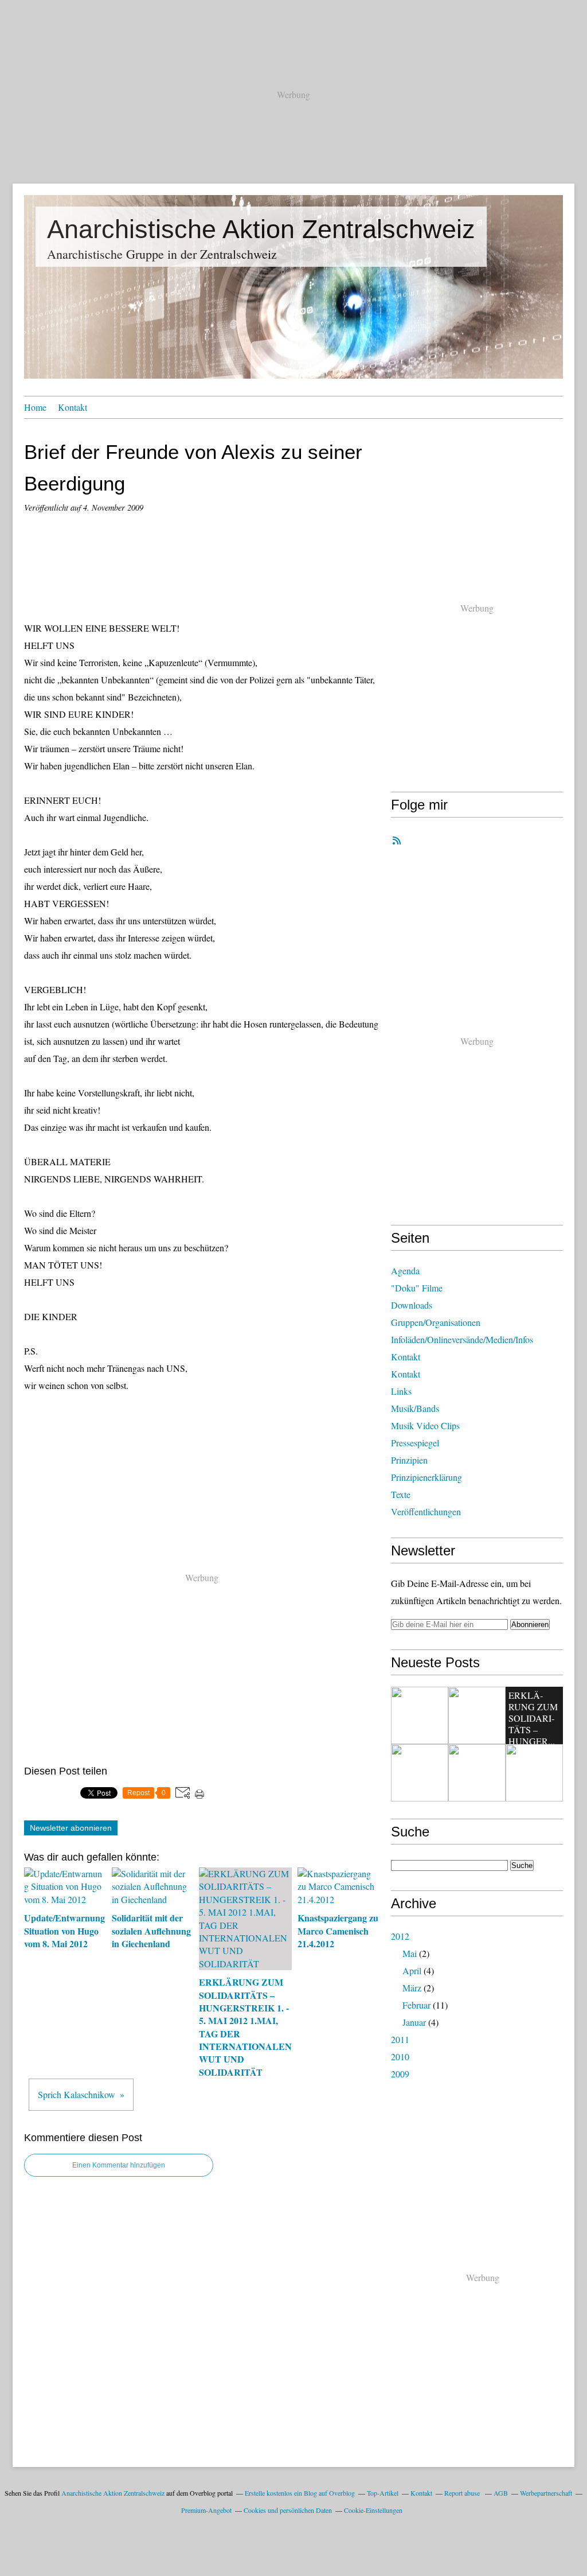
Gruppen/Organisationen (436, 1322)
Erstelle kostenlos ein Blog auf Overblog (300, 2493)
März (412, 1988)
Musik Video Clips (425, 1425)
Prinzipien (409, 1460)
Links (401, 1391)
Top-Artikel (383, 2493)
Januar (414, 2022)
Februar (416, 2005)
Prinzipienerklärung (426, 1477)
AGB (501, 2493)
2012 (400, 1936)
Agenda (405, 1271)
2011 (400, 2039)
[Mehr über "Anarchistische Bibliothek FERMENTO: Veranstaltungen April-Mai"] (477, 1773)
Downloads (412, 1305)
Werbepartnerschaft (546, 2493)
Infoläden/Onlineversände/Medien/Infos (462, 1339)
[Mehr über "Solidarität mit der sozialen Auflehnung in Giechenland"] (477, 1715)
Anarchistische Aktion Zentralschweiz (261, 229)
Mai (410, 1953)
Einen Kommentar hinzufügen (119, 2165)
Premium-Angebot (206, 2510)
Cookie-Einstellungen (373, 2510)
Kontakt (73, 407)
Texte (401, 1494)
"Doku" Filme (417, 1288)
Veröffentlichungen (426, 1511)
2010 (400, 2056)
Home (35, 407)
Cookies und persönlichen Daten (288, 2510)
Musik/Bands (415, 1408)
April (412, 1970)
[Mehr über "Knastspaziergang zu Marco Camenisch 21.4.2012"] (420, 1773)
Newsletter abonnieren (71, 1828)
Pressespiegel (415, 1443)
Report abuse (463, 2493)
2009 (400, 2074)
